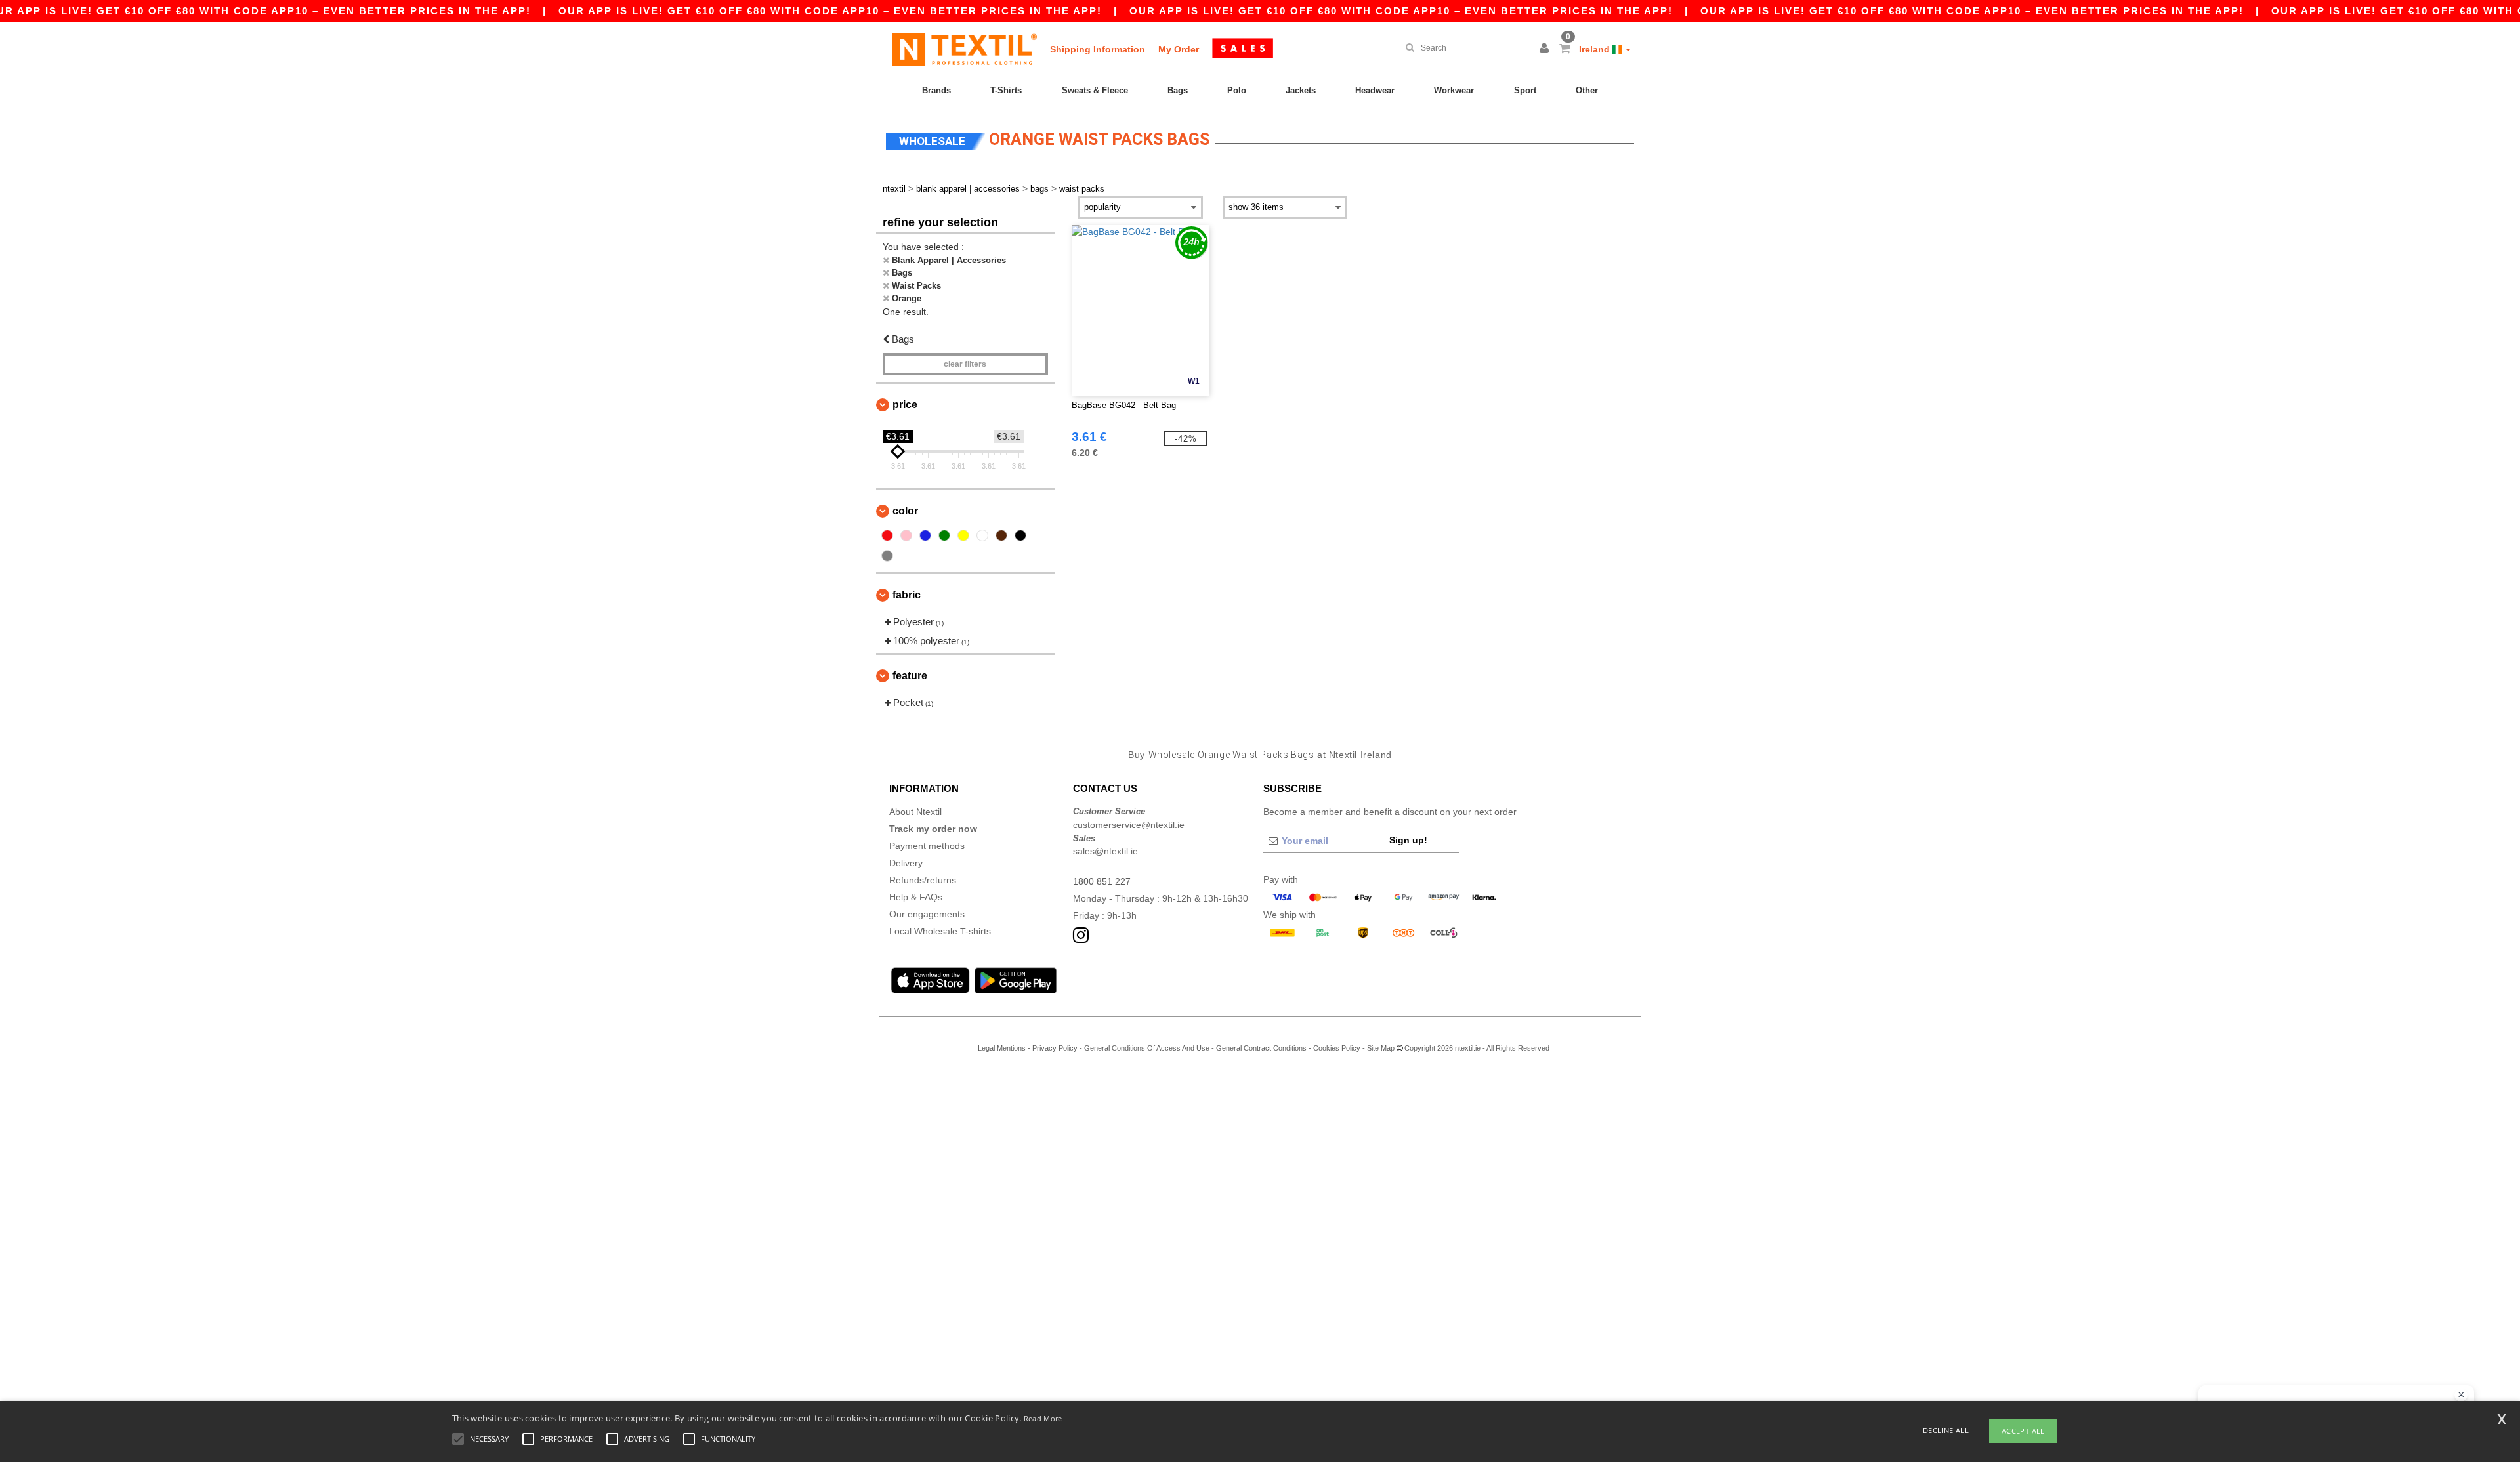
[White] (982, 535)
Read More (1043, 1418)
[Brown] (1001, 535)
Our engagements (927, 914)
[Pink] (906, 535)
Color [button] (905, 511)
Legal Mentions (1002, 1048)
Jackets (1301, 90)
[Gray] (887, 556)
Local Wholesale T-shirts (940, 931)
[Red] (887, 535)
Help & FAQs (916, 897)
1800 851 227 (1102, 881)
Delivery (906, 863)
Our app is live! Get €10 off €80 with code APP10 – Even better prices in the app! (830, 11)
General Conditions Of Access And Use (1147, 1048)
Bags (1178, 90)
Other (1587, 90)
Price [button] (905, 405)
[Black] (1020, 535)
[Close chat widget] (2461, 1395)
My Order (1179, 49)
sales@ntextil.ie (1105, 851)
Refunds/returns (923, 880)
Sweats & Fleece (1095, 90)
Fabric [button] (907, 595)
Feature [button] (910, 676)
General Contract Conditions (1261, 1048)
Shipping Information (1098, 49)
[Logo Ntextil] (965, 49)
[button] (1546, 49)
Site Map (1381, 1048)
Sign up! (1408, 840)
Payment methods (927, 846)
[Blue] (925, 535)
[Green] (944, 535)
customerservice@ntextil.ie (1129, 825)
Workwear (1454, 90)
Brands (936, 90)
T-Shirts (1006, 90)
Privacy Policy (1055, 1048)
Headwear (1375, 90)
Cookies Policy (1337, 1048)
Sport (1525, 90)
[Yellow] (963, 535)
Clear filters (965, 364)
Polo (1237, 90)
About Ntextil (915, 812)
